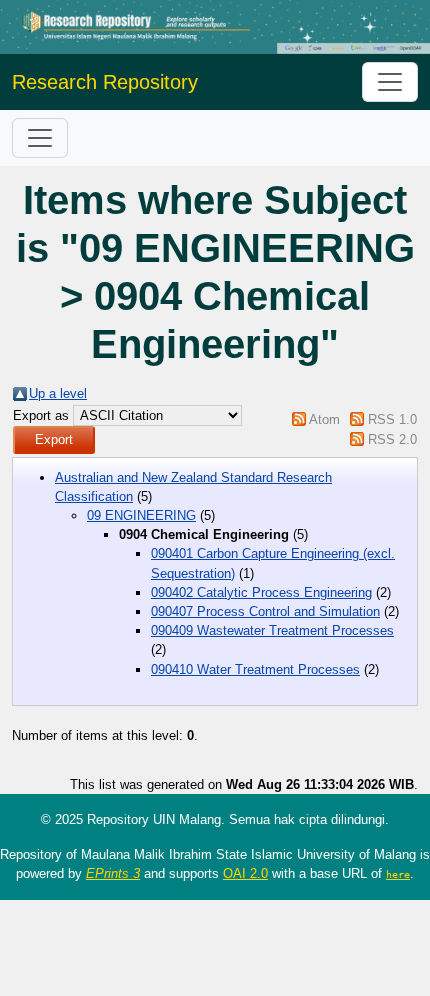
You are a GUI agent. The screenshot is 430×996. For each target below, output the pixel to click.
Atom (324, 419)
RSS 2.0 (392, 439)
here (398, 874)
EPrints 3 (113, 873)
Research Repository (105, 82)
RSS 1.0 (392, 419)
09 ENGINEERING (141, 515)
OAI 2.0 (245, 873)
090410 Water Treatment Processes (255, 669)
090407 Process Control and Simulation (265, 611)
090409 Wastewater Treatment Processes (272, 630)
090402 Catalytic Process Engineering (261, 592)
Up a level (58, 393)
